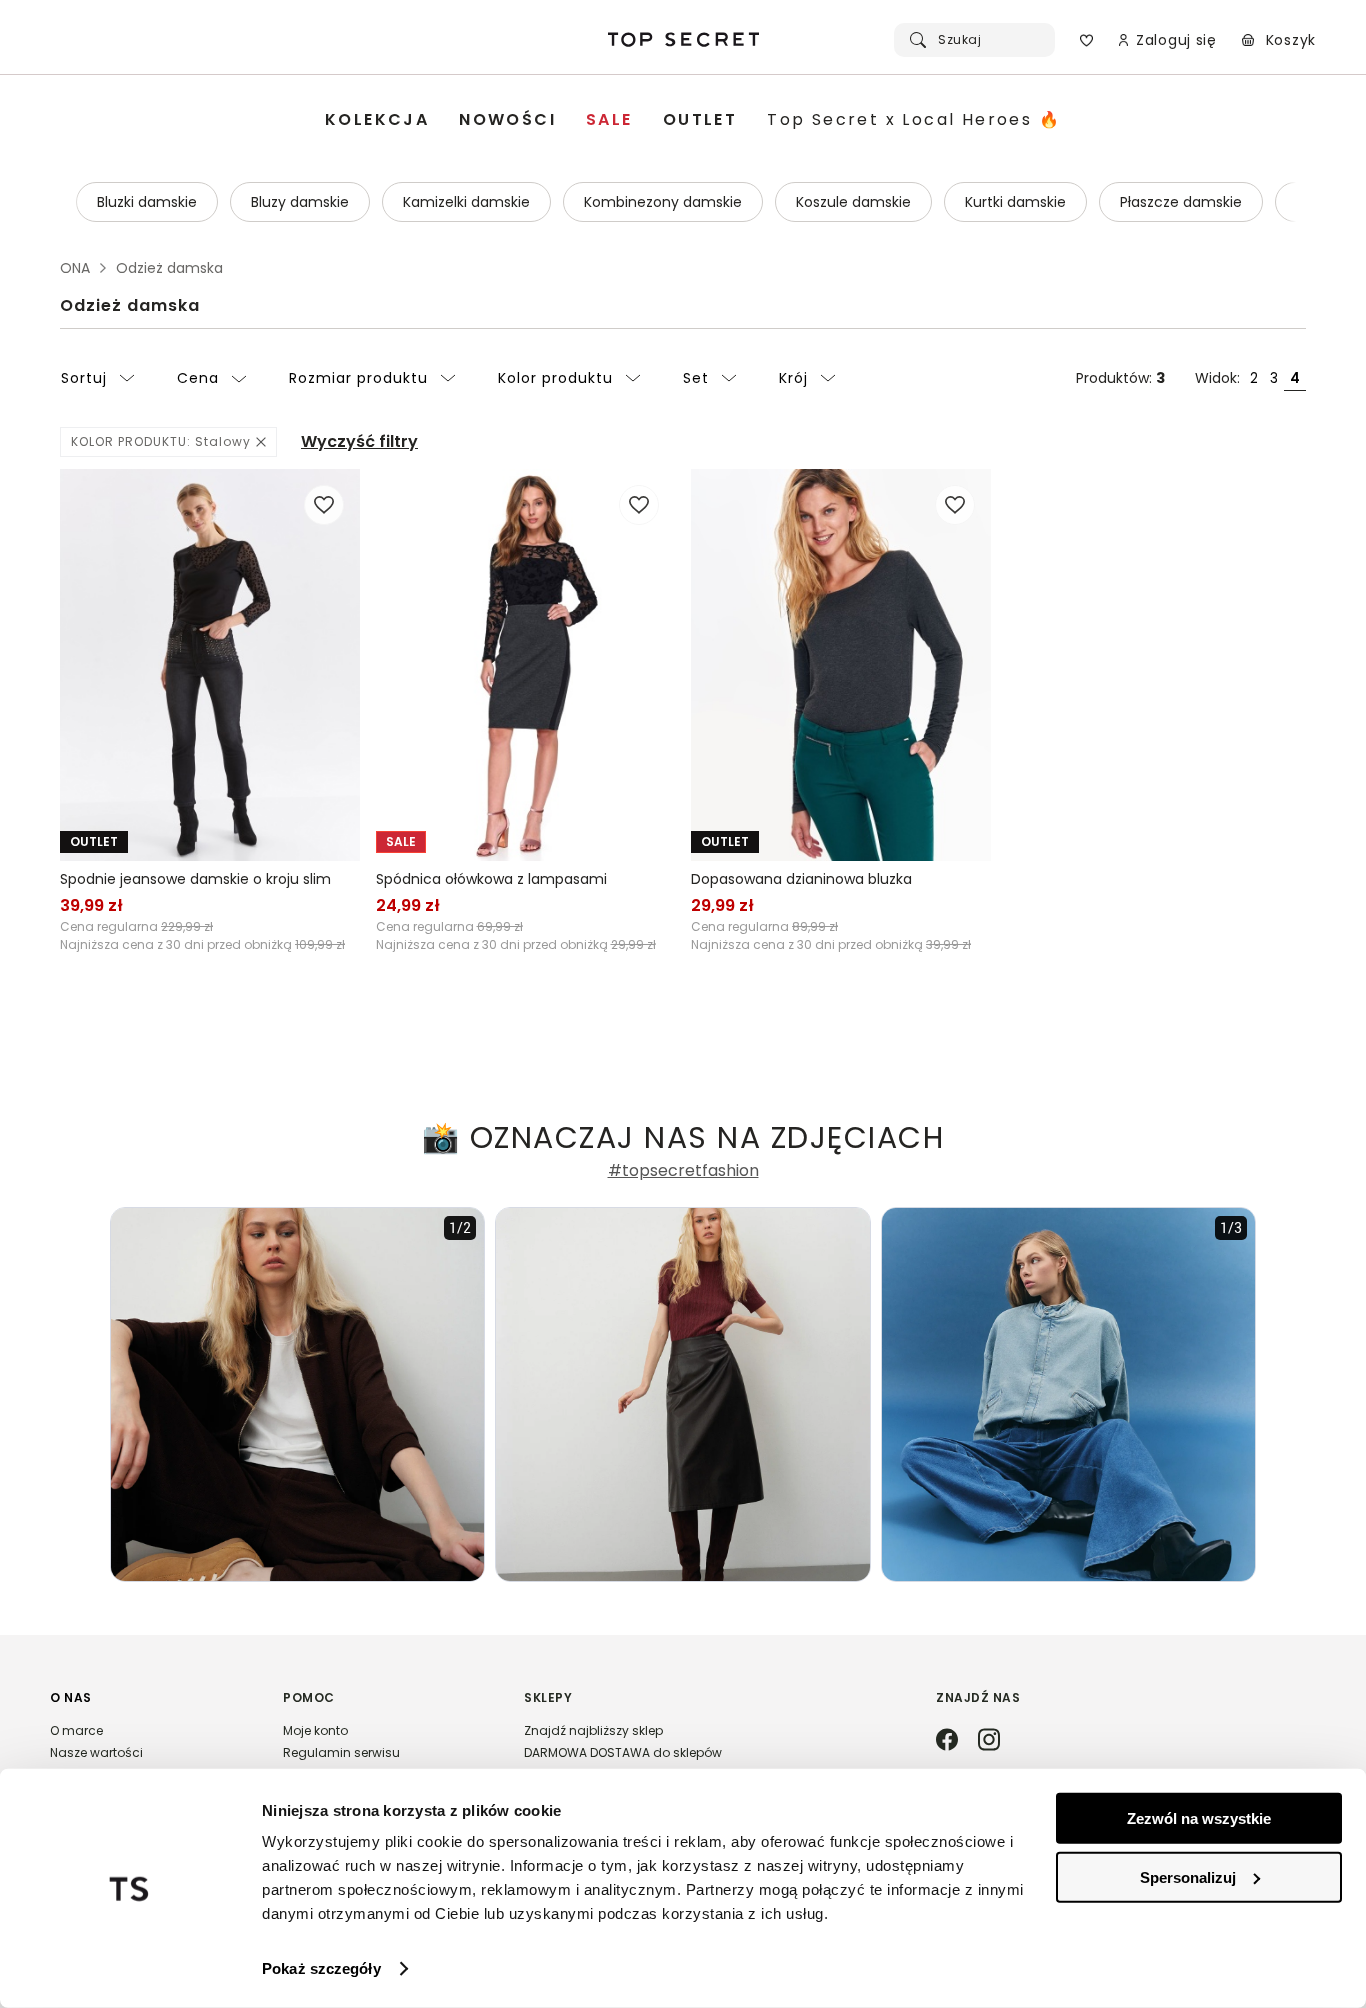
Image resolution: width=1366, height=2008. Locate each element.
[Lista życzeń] (1086, 40)
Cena (198, 378)
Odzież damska (130, 305)
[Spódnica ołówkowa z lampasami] (526, 665)
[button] (146, 1756)
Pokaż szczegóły (321, 1968)
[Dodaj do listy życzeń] (324, 505)
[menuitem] (377, 120)
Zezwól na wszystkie (1199, 1818)
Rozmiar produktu (358, 378)
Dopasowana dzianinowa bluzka (801, 879)
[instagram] (989, 1741)
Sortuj (84, 378)
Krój (793, 378)
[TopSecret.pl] (683, 40)
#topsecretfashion (683, 1171)
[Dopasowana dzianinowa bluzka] (841, 665)
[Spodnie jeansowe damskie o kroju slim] (210, 665)
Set (696, 378)
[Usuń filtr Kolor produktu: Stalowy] (261, 442)
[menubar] (693, 120)
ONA (75, 268)
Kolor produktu (555, 378)
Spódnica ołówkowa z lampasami (491, 879)
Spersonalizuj (1188, 1876)
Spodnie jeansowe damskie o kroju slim (195, 879)
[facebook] (947, 1741)
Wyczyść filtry (359, 441)
